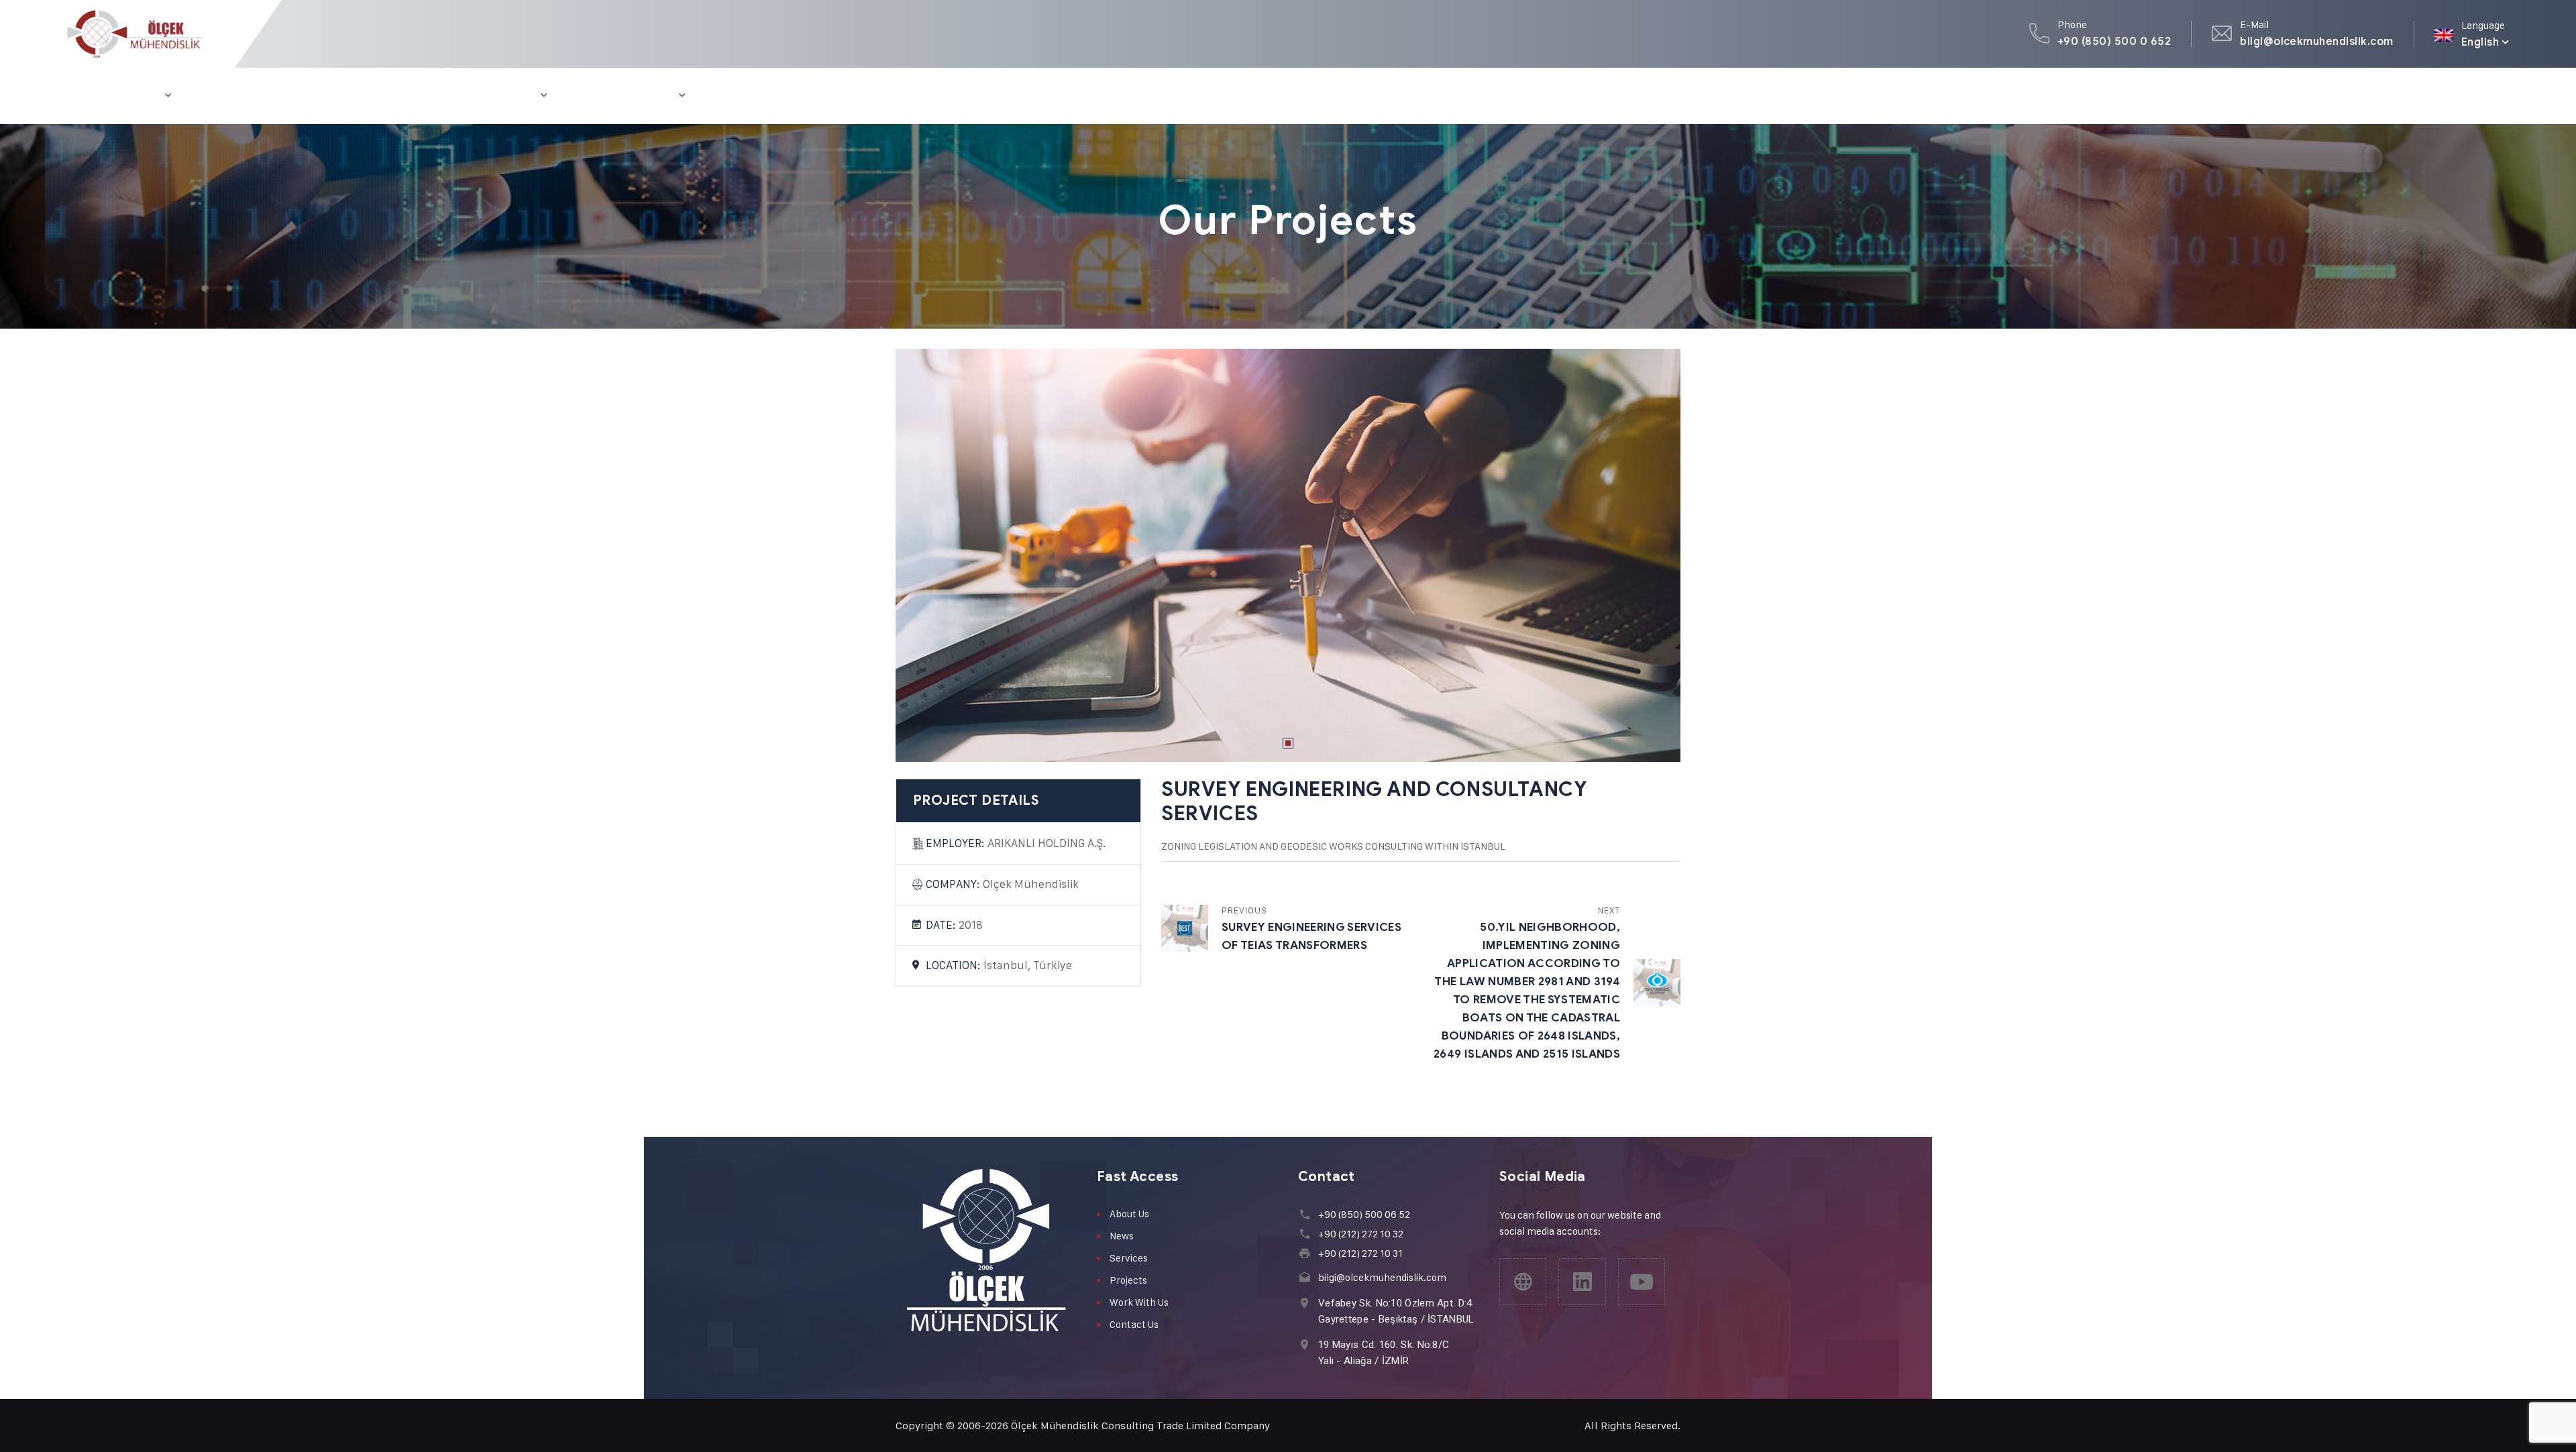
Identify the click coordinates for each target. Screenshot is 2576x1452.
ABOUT (143, 96)
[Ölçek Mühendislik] (135, 34)
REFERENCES (383, 96)
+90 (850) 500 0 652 (2114, 41)
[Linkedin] (1582, 1282)
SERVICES (221, 96)
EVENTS (517, 96)
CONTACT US (745, 96)
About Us (1129, 1214)
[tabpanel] (1288, 555)
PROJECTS (298, 96)
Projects (1128, 1280)
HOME (83, 96)
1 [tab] (1288, 743)
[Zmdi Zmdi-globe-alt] (1523, 1282)
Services (1129, 1258)
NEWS (457, 96)
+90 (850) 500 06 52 (1364, 1214)
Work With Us (1139, 1302)
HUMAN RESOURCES (624, 96)
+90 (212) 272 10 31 (1360, 1253)
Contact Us (1134, 1324)
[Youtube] (1642, 1282)
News (1122, 1236)
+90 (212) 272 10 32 (1361, 1234)
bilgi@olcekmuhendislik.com (2316, 41)
